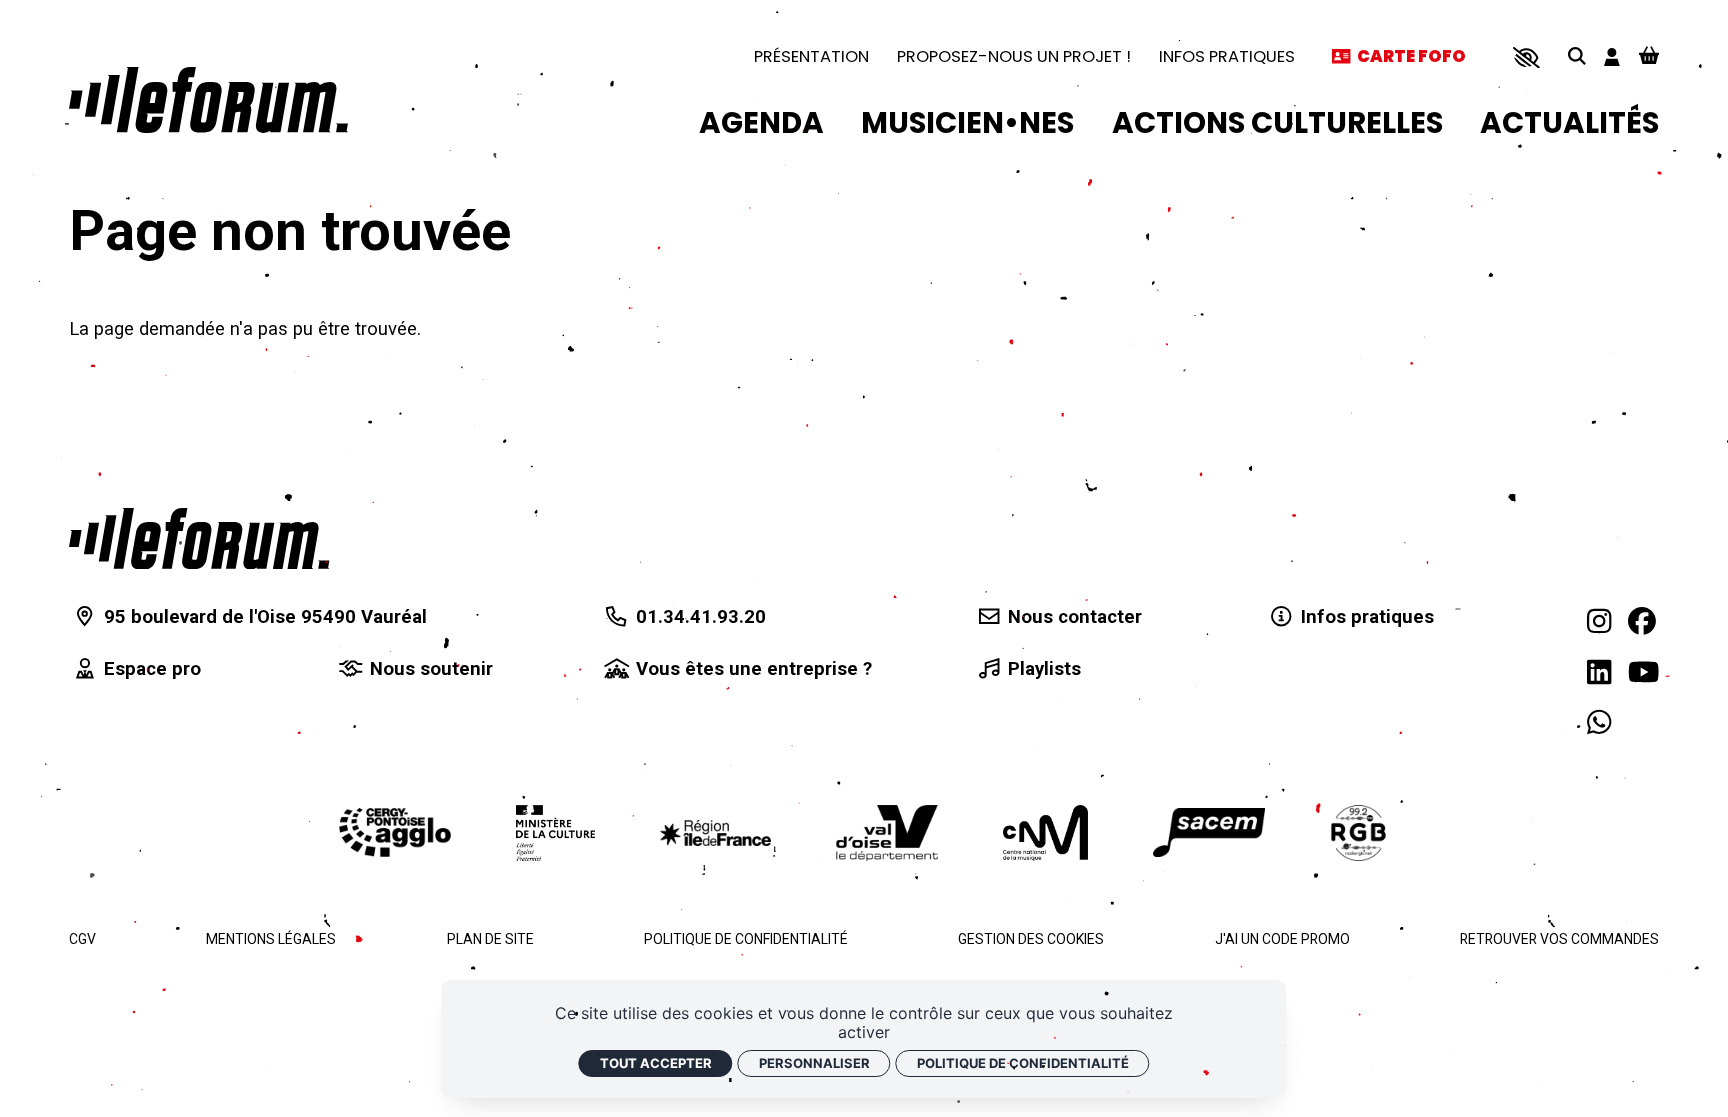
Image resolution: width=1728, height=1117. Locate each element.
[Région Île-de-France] (716, 833)
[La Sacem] (1209, 832)
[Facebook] (1642, 621)
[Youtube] (1643, 672)
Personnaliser (814, 1063)
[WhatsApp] (1599, 723)
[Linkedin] (1599, 672)
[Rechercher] (1577, 57)
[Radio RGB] (1359, 833)
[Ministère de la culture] (555, 833)
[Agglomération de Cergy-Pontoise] (395, 832)
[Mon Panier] (1649, 57)
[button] (1526, 57)
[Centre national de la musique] (1045, 833)
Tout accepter (656, 1063)
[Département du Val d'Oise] (886, 833)
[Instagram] (1599, 621)
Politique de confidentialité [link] (1023, 1063)
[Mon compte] (1612, 57)
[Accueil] (208, 100)
